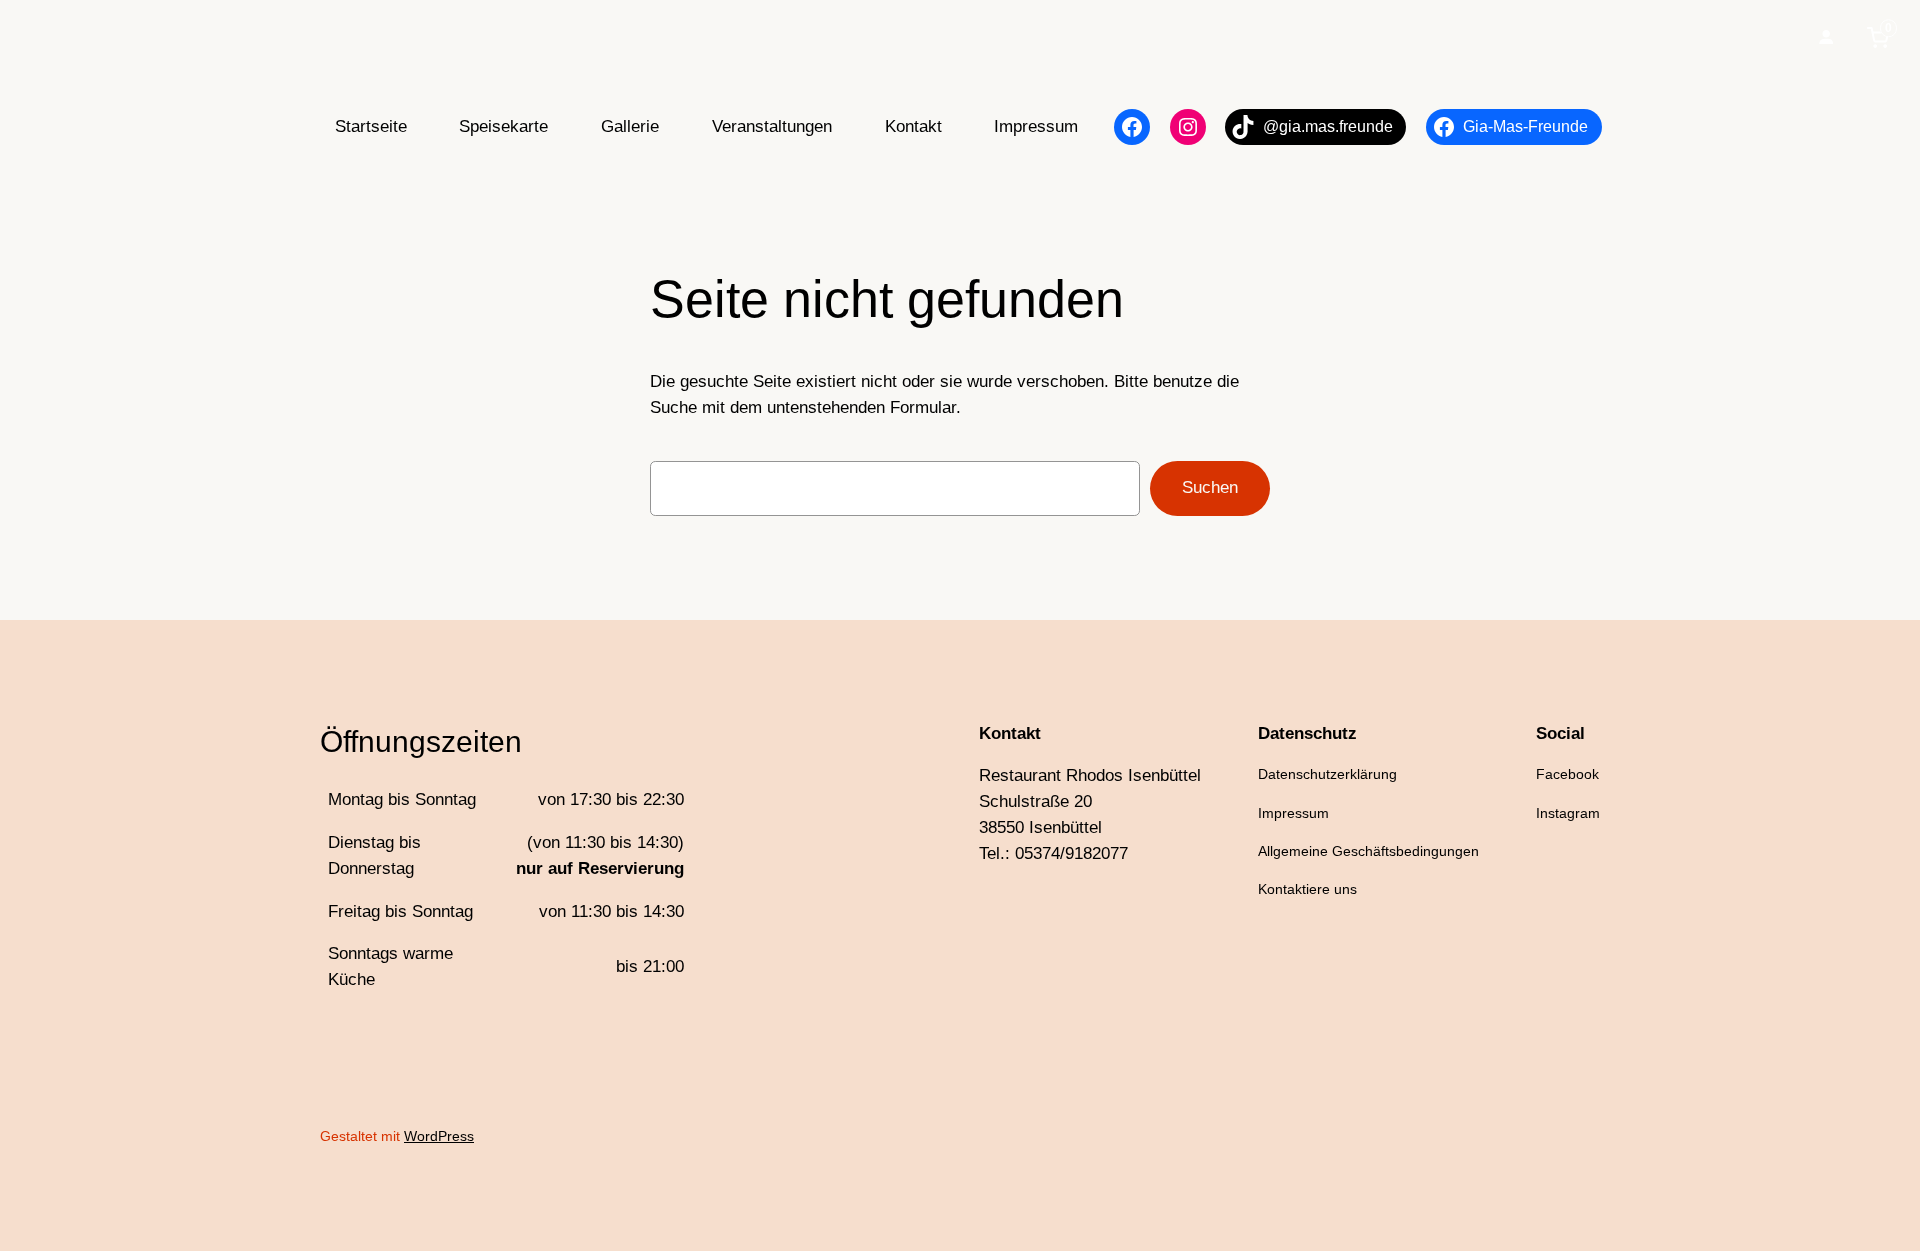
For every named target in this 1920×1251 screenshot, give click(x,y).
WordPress (439, 1136)
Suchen (1210, 487)
